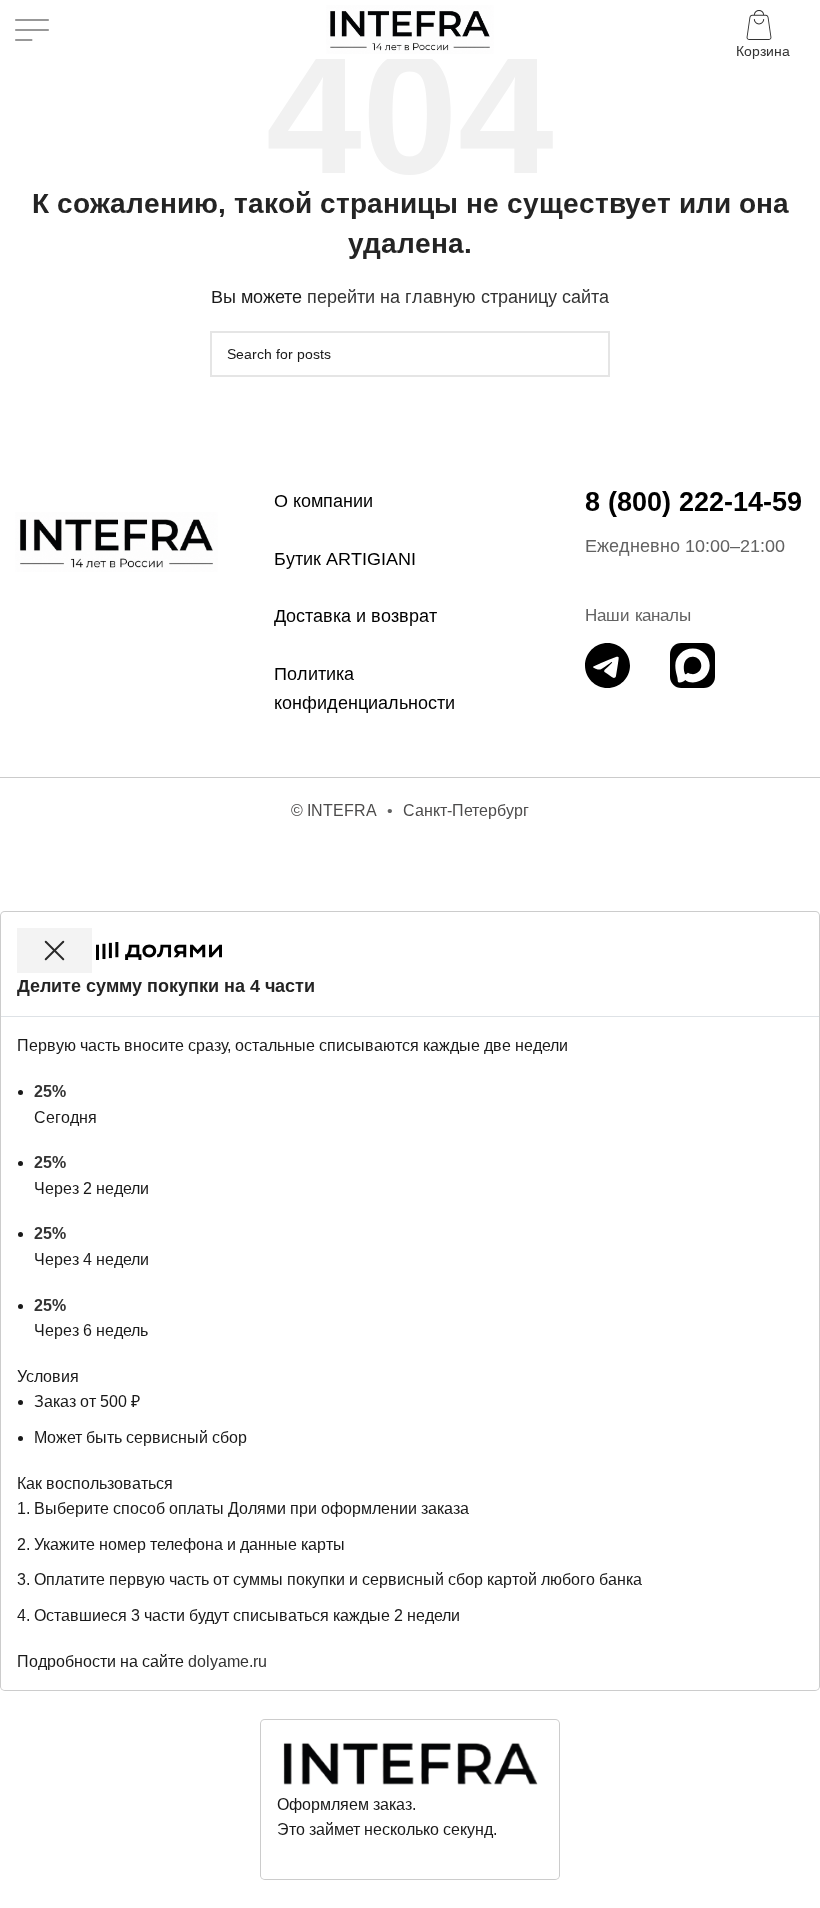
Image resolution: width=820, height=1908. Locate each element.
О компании (323, 501)
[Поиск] (77, 30)
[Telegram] (607, 665)
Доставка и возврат (355, 616)
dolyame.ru (227, 1661)
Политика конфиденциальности (364, 688)
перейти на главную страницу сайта (458, 297)
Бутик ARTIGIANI (345, 559)
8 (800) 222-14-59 (693, 502)
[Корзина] (763, 30)
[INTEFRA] (116, 542)
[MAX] (692, 665)
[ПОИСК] (587, 354)
